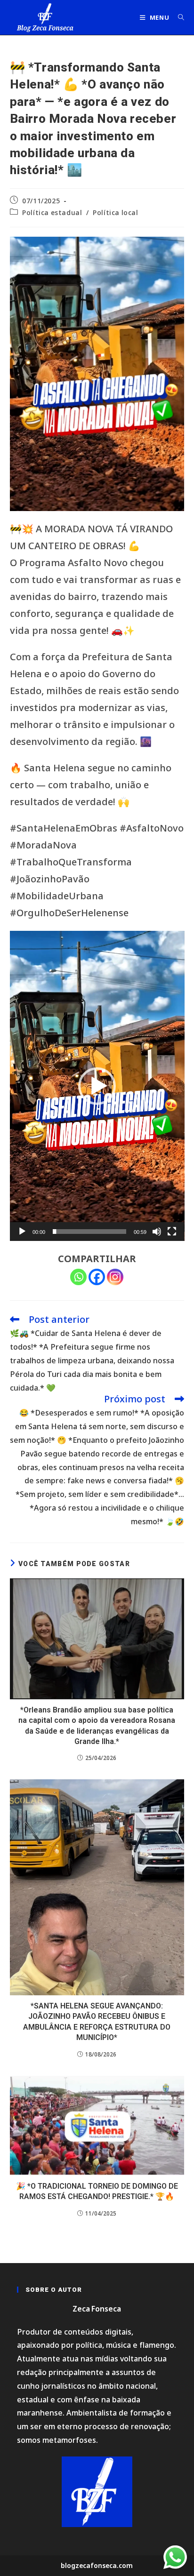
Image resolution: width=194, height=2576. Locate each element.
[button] (97, 1086)
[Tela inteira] (172, 1232)
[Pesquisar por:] (178, 17)
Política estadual (52, 212)
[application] (97, 1086)
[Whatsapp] (78, 1277)
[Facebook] (97, 1277)
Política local (115, 212)
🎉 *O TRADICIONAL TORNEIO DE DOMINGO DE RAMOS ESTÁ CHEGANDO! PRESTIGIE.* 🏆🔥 (97, 2191)
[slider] (90, 1232)
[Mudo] (157, 1232)
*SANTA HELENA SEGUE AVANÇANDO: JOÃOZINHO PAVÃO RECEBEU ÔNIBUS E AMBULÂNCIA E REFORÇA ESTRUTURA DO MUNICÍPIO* (97, 2022)
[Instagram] (115, 1277)
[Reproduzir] (22, 1232)
